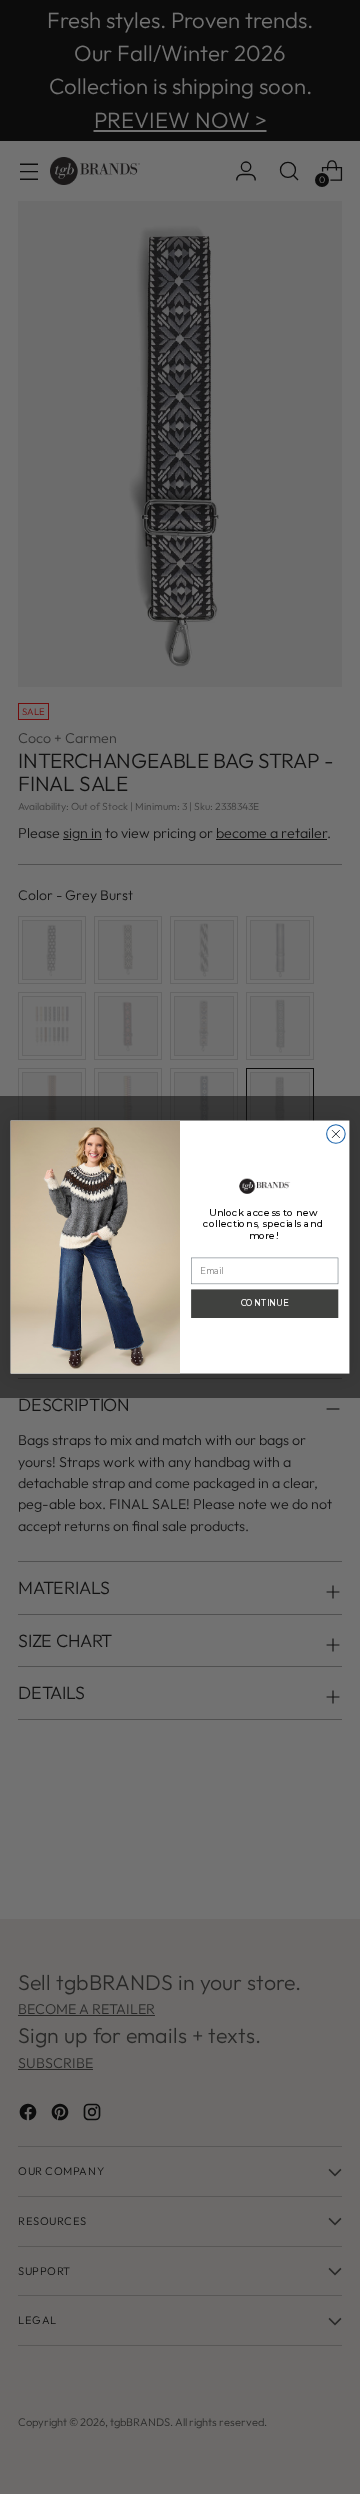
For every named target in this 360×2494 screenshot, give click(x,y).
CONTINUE (265, 1303)
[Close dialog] (336, 1134)
